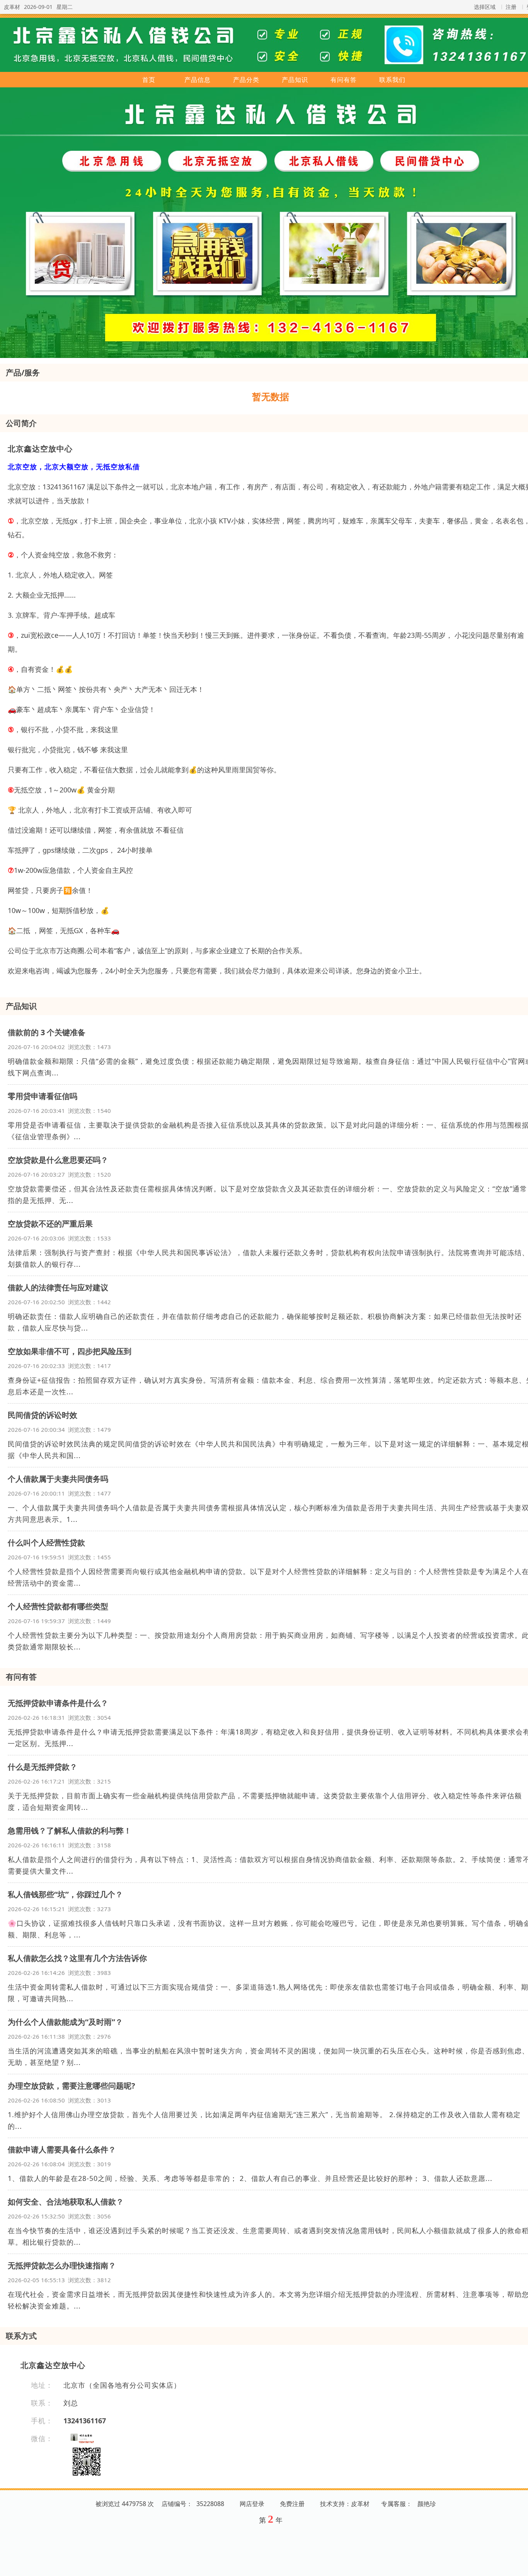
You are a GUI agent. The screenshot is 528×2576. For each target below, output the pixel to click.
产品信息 (198, 80)
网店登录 (252, 2504)
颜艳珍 (427, 2504)
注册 (511, 7)
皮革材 (12, 7)
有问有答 (344, 80)
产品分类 (246, 80)
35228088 (210, 2504)
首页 (149, 80)
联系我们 (392, 80)
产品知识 (295, 80)
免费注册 (292, 2504)
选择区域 (485, 7)
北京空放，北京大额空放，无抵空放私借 (74, 467)
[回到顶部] (518, 2566)
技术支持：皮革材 (345, 2504)
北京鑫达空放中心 (40, 449)
